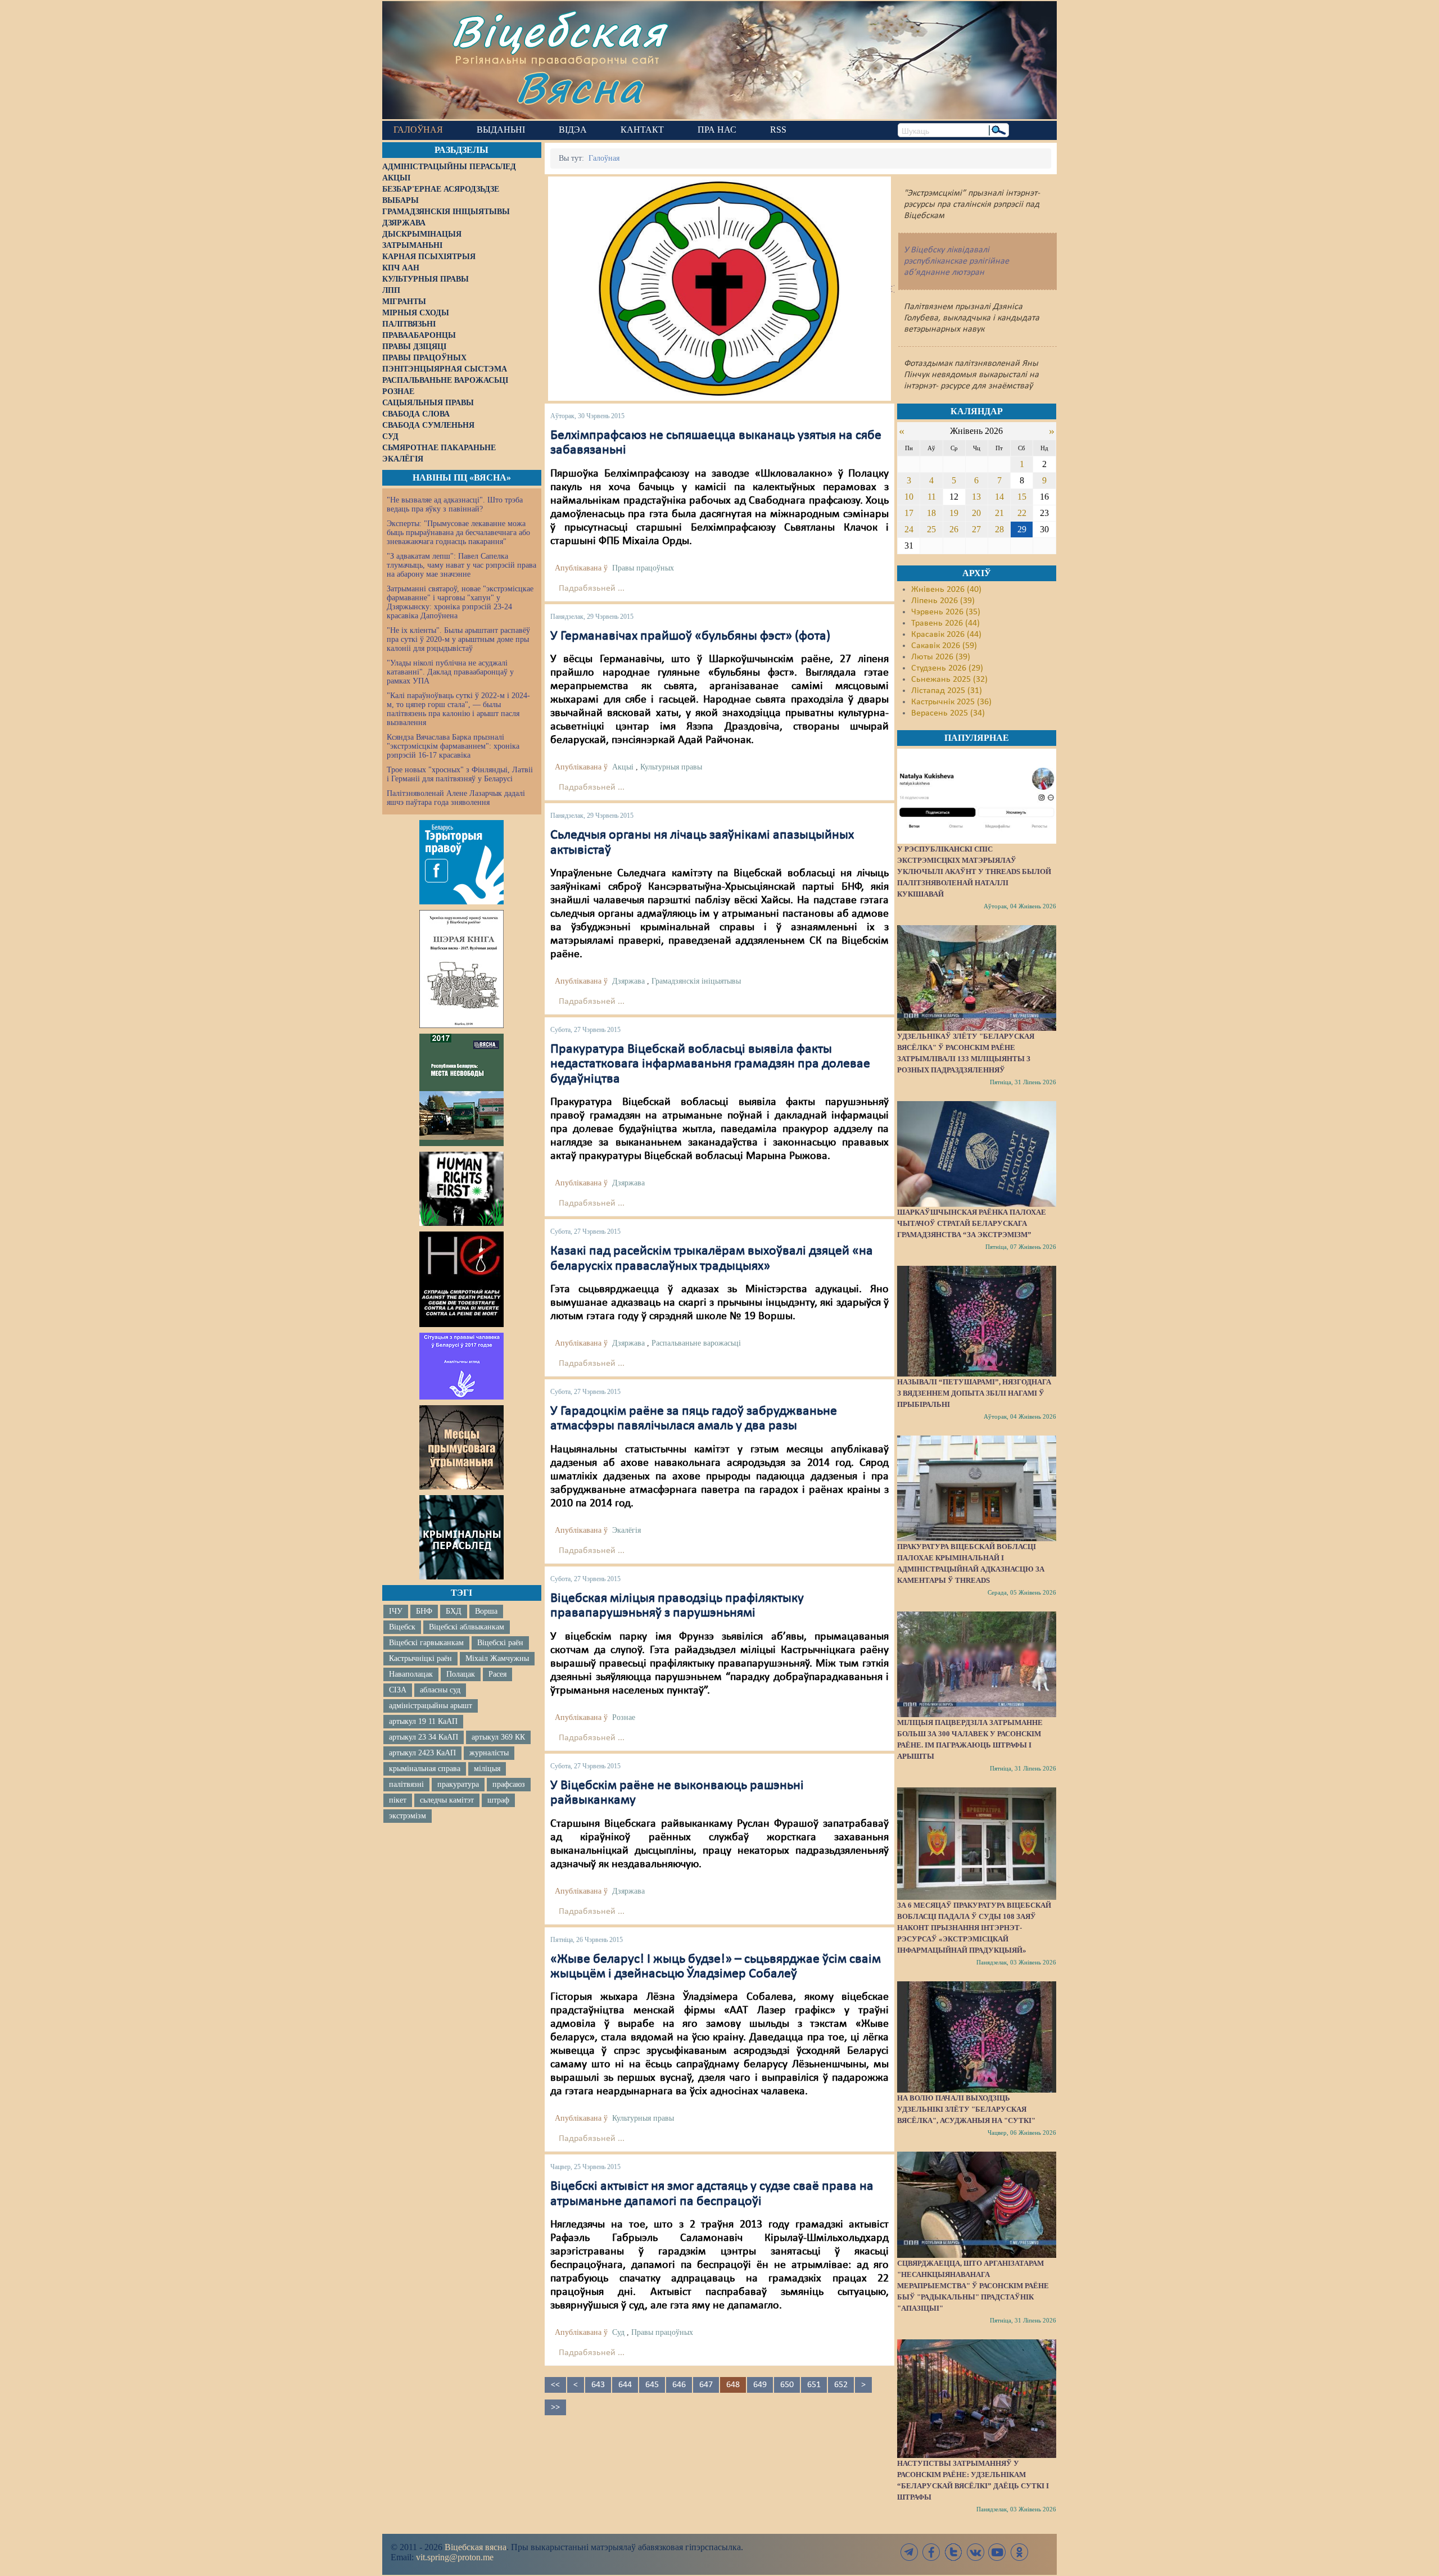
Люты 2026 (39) (941, 657)
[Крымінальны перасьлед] (461, 1537)
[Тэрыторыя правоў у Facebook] (461, 862)
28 (999, 529)
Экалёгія (626, 1530)
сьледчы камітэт (447, 1800)
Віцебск (402, 1627)
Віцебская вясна (476, 2547)
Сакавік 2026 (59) (944, 646)
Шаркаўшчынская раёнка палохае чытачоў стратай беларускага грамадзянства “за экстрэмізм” (972, 1223)
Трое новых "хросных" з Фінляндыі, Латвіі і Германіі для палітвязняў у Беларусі (460, 774)
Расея (497, 1674)
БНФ (424, 1611)
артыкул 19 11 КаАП (423, 1721)
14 (999, 497)
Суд (618, 2332)
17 (909, 513)
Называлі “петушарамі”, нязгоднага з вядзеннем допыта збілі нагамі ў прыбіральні (974, 1393)
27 (976, 529)
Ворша (486, 1611)
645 (652, 2385)
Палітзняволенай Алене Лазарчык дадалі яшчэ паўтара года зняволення (456, 798)
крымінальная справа (425, 1769)
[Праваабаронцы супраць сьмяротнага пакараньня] (461, 1279)
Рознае (624, 1717)
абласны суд (440, 1690)
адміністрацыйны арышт (431, 1706)
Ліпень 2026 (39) (943, 601)
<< (555, 2385)
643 (598, 2385)
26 (954, 529)
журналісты (489, 1753)
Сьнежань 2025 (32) (949, 680)
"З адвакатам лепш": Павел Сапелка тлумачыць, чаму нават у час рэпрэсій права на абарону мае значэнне (461, 565)
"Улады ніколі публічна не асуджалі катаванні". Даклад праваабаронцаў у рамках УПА (450, 672)
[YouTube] (997, 2552)
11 (932, 497)
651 (814, 2385)
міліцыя (487, 1769)
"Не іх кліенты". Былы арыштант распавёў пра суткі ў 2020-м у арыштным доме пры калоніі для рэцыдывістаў (458, 639)
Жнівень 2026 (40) (946, 590)
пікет (398, 1800)
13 (976, 497)
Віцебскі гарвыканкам (426, 1643)
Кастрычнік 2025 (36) (951, 702)
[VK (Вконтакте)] (975, 2552)
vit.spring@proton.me (455, 2557)
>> (555, 2407)
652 (841, 2385)
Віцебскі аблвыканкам (467, 1627)
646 (679, 2385)
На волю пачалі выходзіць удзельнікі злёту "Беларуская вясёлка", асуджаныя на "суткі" (966, 2109)
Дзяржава (628, 981)
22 (1022, 513)
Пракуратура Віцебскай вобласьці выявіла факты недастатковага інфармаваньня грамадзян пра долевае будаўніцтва (710, 1064)
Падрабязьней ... (592, 588)
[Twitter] (953, 2552)
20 (976, 513)
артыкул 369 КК (498, 1737)
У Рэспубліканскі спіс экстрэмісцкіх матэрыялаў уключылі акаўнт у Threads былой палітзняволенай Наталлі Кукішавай (974, 872)
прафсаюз (509, 1784)
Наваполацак (411, 1674)
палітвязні (406, 1784)
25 (931, 529)
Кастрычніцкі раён (420, 1658)
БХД (454, 1611)
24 (909, 529)
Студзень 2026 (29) (947, 668)
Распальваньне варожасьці (696, 1343)
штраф (498, 1800)
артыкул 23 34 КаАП (424, 1737)
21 (999, 513)
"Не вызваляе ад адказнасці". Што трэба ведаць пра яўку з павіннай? (455, 504)
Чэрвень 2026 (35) (946, 612)
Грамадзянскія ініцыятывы (696, 981)
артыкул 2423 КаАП (422, 1753)
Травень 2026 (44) (945, 623)
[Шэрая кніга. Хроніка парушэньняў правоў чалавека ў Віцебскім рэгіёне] (461, 969)
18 (931, 513)
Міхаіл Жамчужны (497, 1658)
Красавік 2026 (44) (946, 635)
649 (760, 2385)
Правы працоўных (643, 568)
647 (706, 2385)
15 (1022, 497)
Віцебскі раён (500, 1643)
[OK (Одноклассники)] (1019, 2552)
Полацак (461, 1674)
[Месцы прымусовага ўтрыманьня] (461, 1447)
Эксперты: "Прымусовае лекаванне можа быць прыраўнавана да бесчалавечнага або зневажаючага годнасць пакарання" (458, 533)
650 (787, 2385)
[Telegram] (909, 2552)
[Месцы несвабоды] (461, 1090)
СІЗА (398, 1690)
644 (625, 2385)
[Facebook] (931, 2552)
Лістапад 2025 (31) (947, 691)
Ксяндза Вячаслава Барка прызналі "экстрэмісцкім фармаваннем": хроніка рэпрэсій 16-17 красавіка (453, 746)
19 (954, 513)
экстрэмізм (408, 1816)
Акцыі (623, 767)
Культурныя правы (671, 767)
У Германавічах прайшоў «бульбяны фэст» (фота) (690, 636)
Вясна (579, 87)
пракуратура (458, 1784)
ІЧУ (396, 1611)
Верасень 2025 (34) (948, 713)
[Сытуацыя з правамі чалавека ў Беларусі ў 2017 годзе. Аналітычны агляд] (461, 1366)
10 (909, 497)
